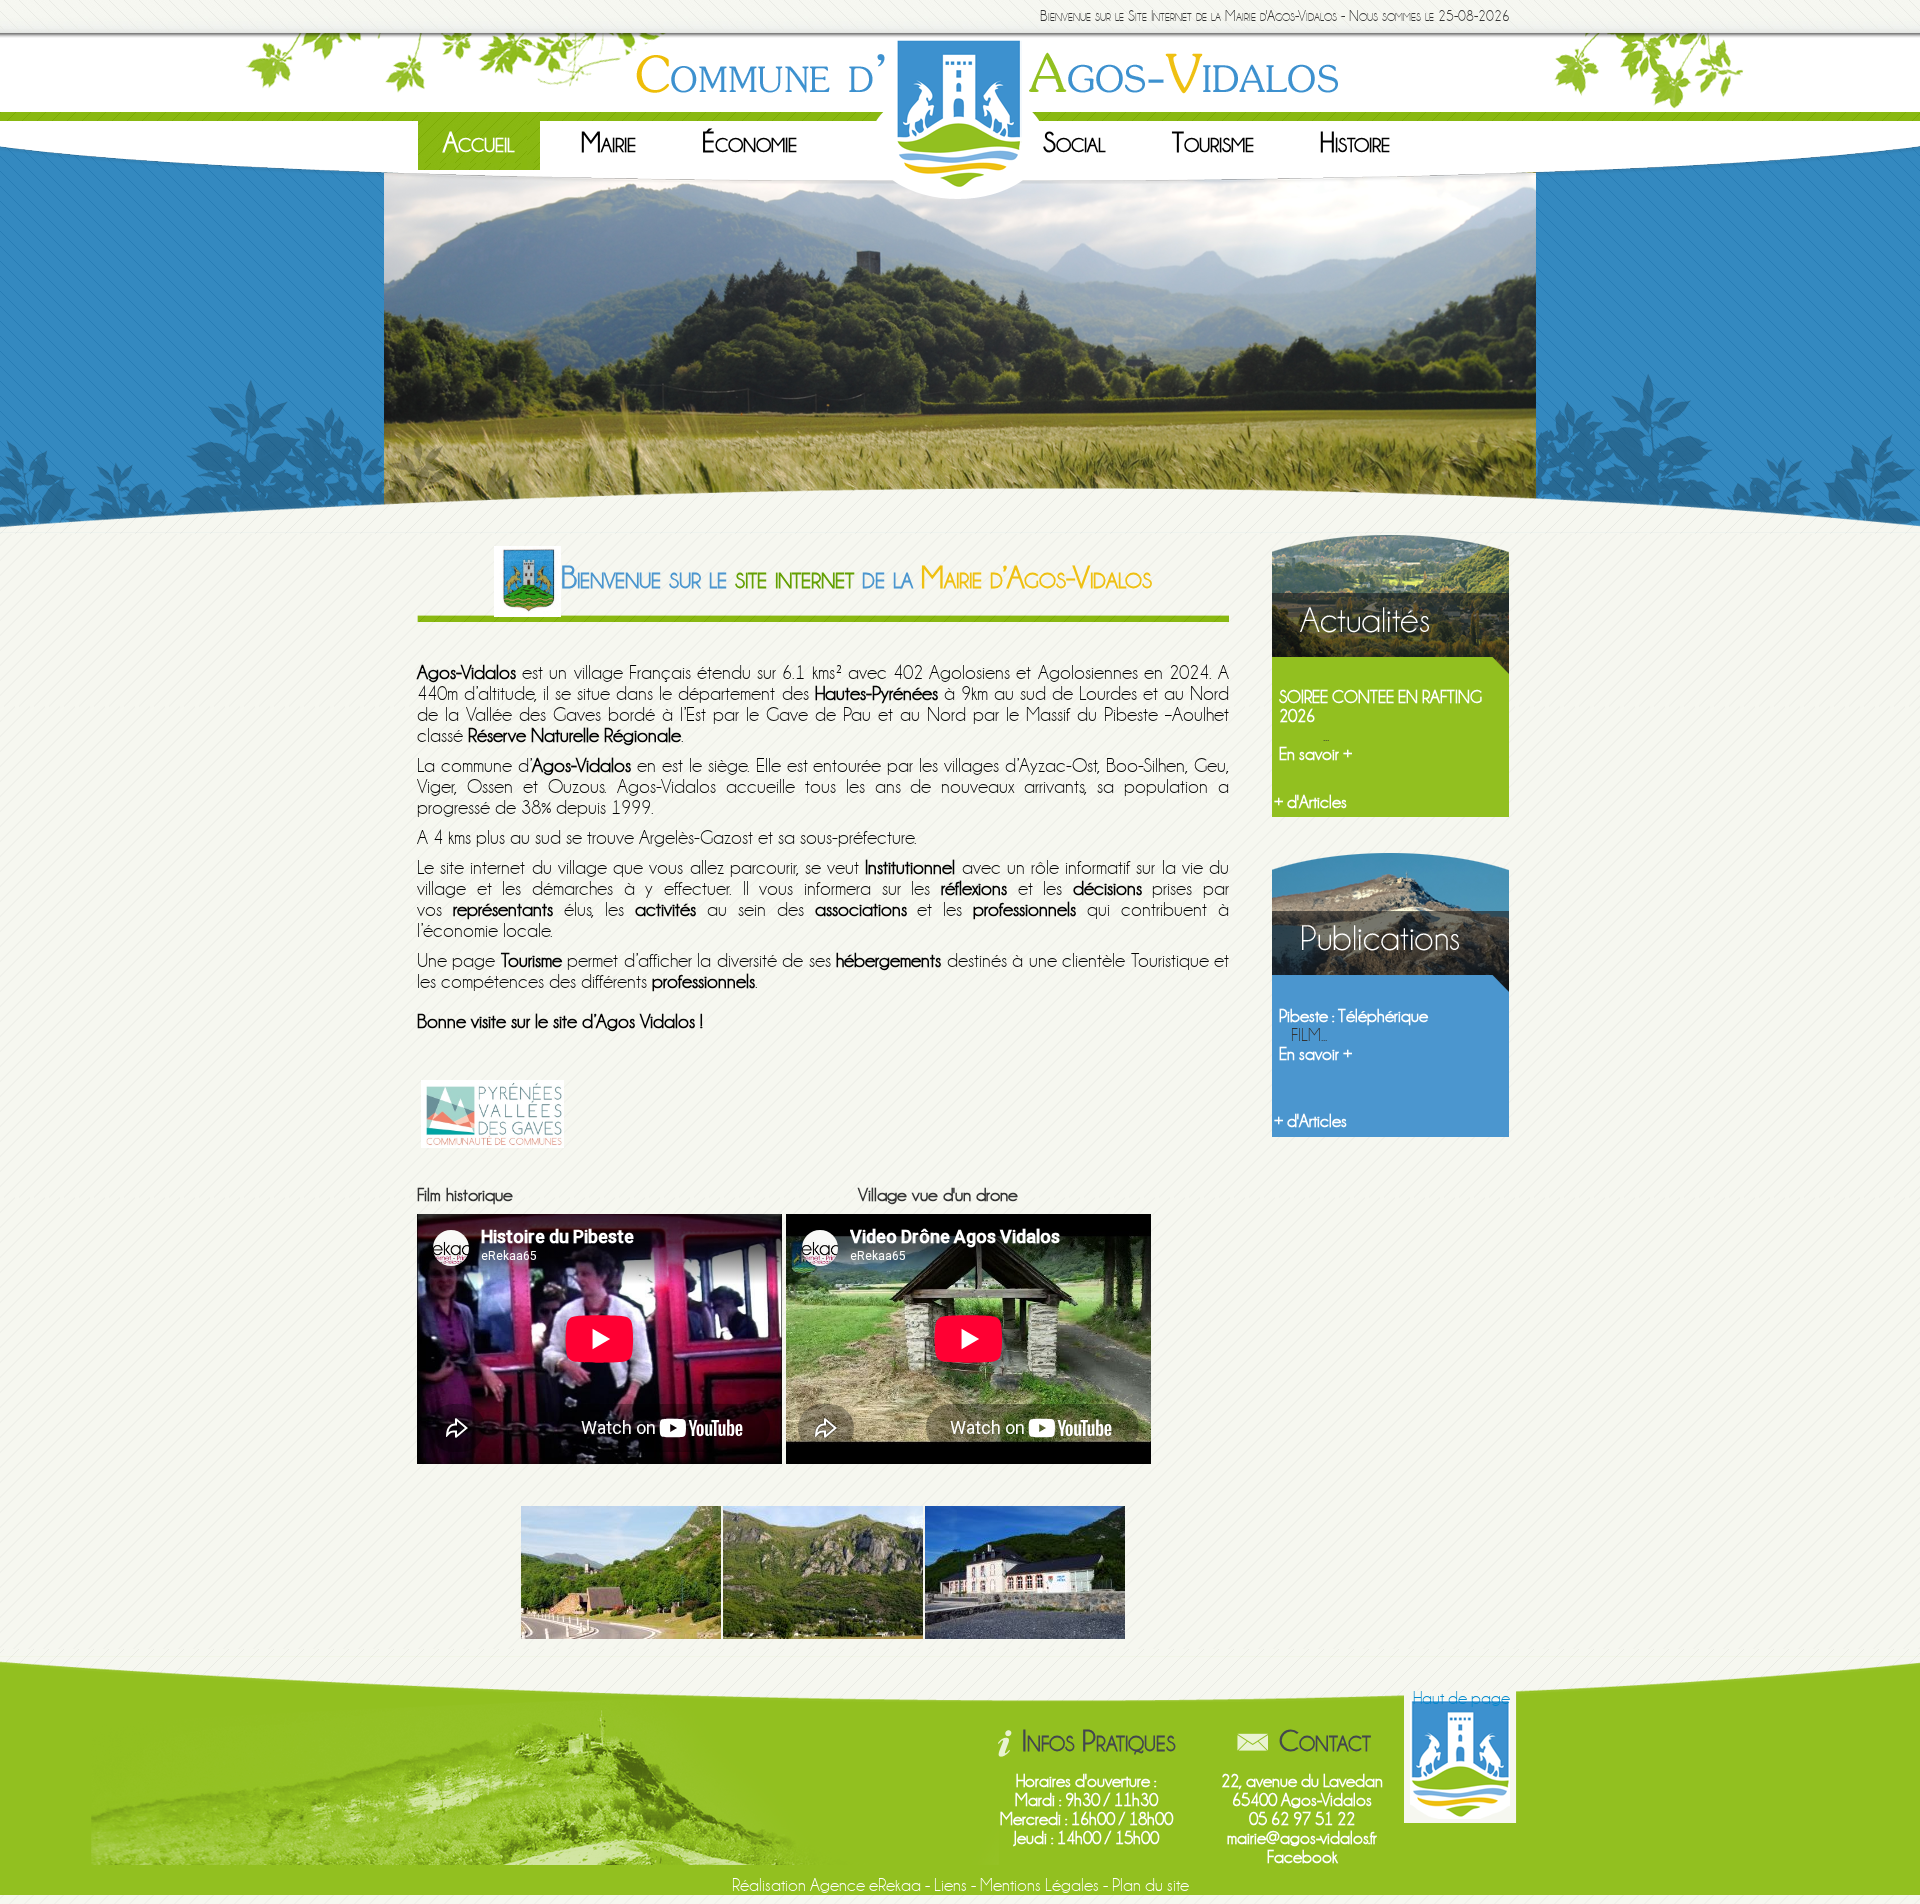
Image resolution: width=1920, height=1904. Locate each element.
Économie (749, 143)
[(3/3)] (1025, 1572)
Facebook (1302, 1857)
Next (1557, 349)
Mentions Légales (1039, 1885)
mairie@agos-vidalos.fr (1302, 1838)
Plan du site (1150, 1885)
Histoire (1355, 143)
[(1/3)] (621, 1572)
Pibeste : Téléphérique (1353, 1016)
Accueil (479, 143)
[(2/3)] (823, 1572)
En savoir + (1315, 754)
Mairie (608, 143)
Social (1074, 143)
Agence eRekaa (865, 1885)
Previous (363, 349)
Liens (950, 1885)
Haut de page (1461, 1698)
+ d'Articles (1310, 802)
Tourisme (1213, 143)
